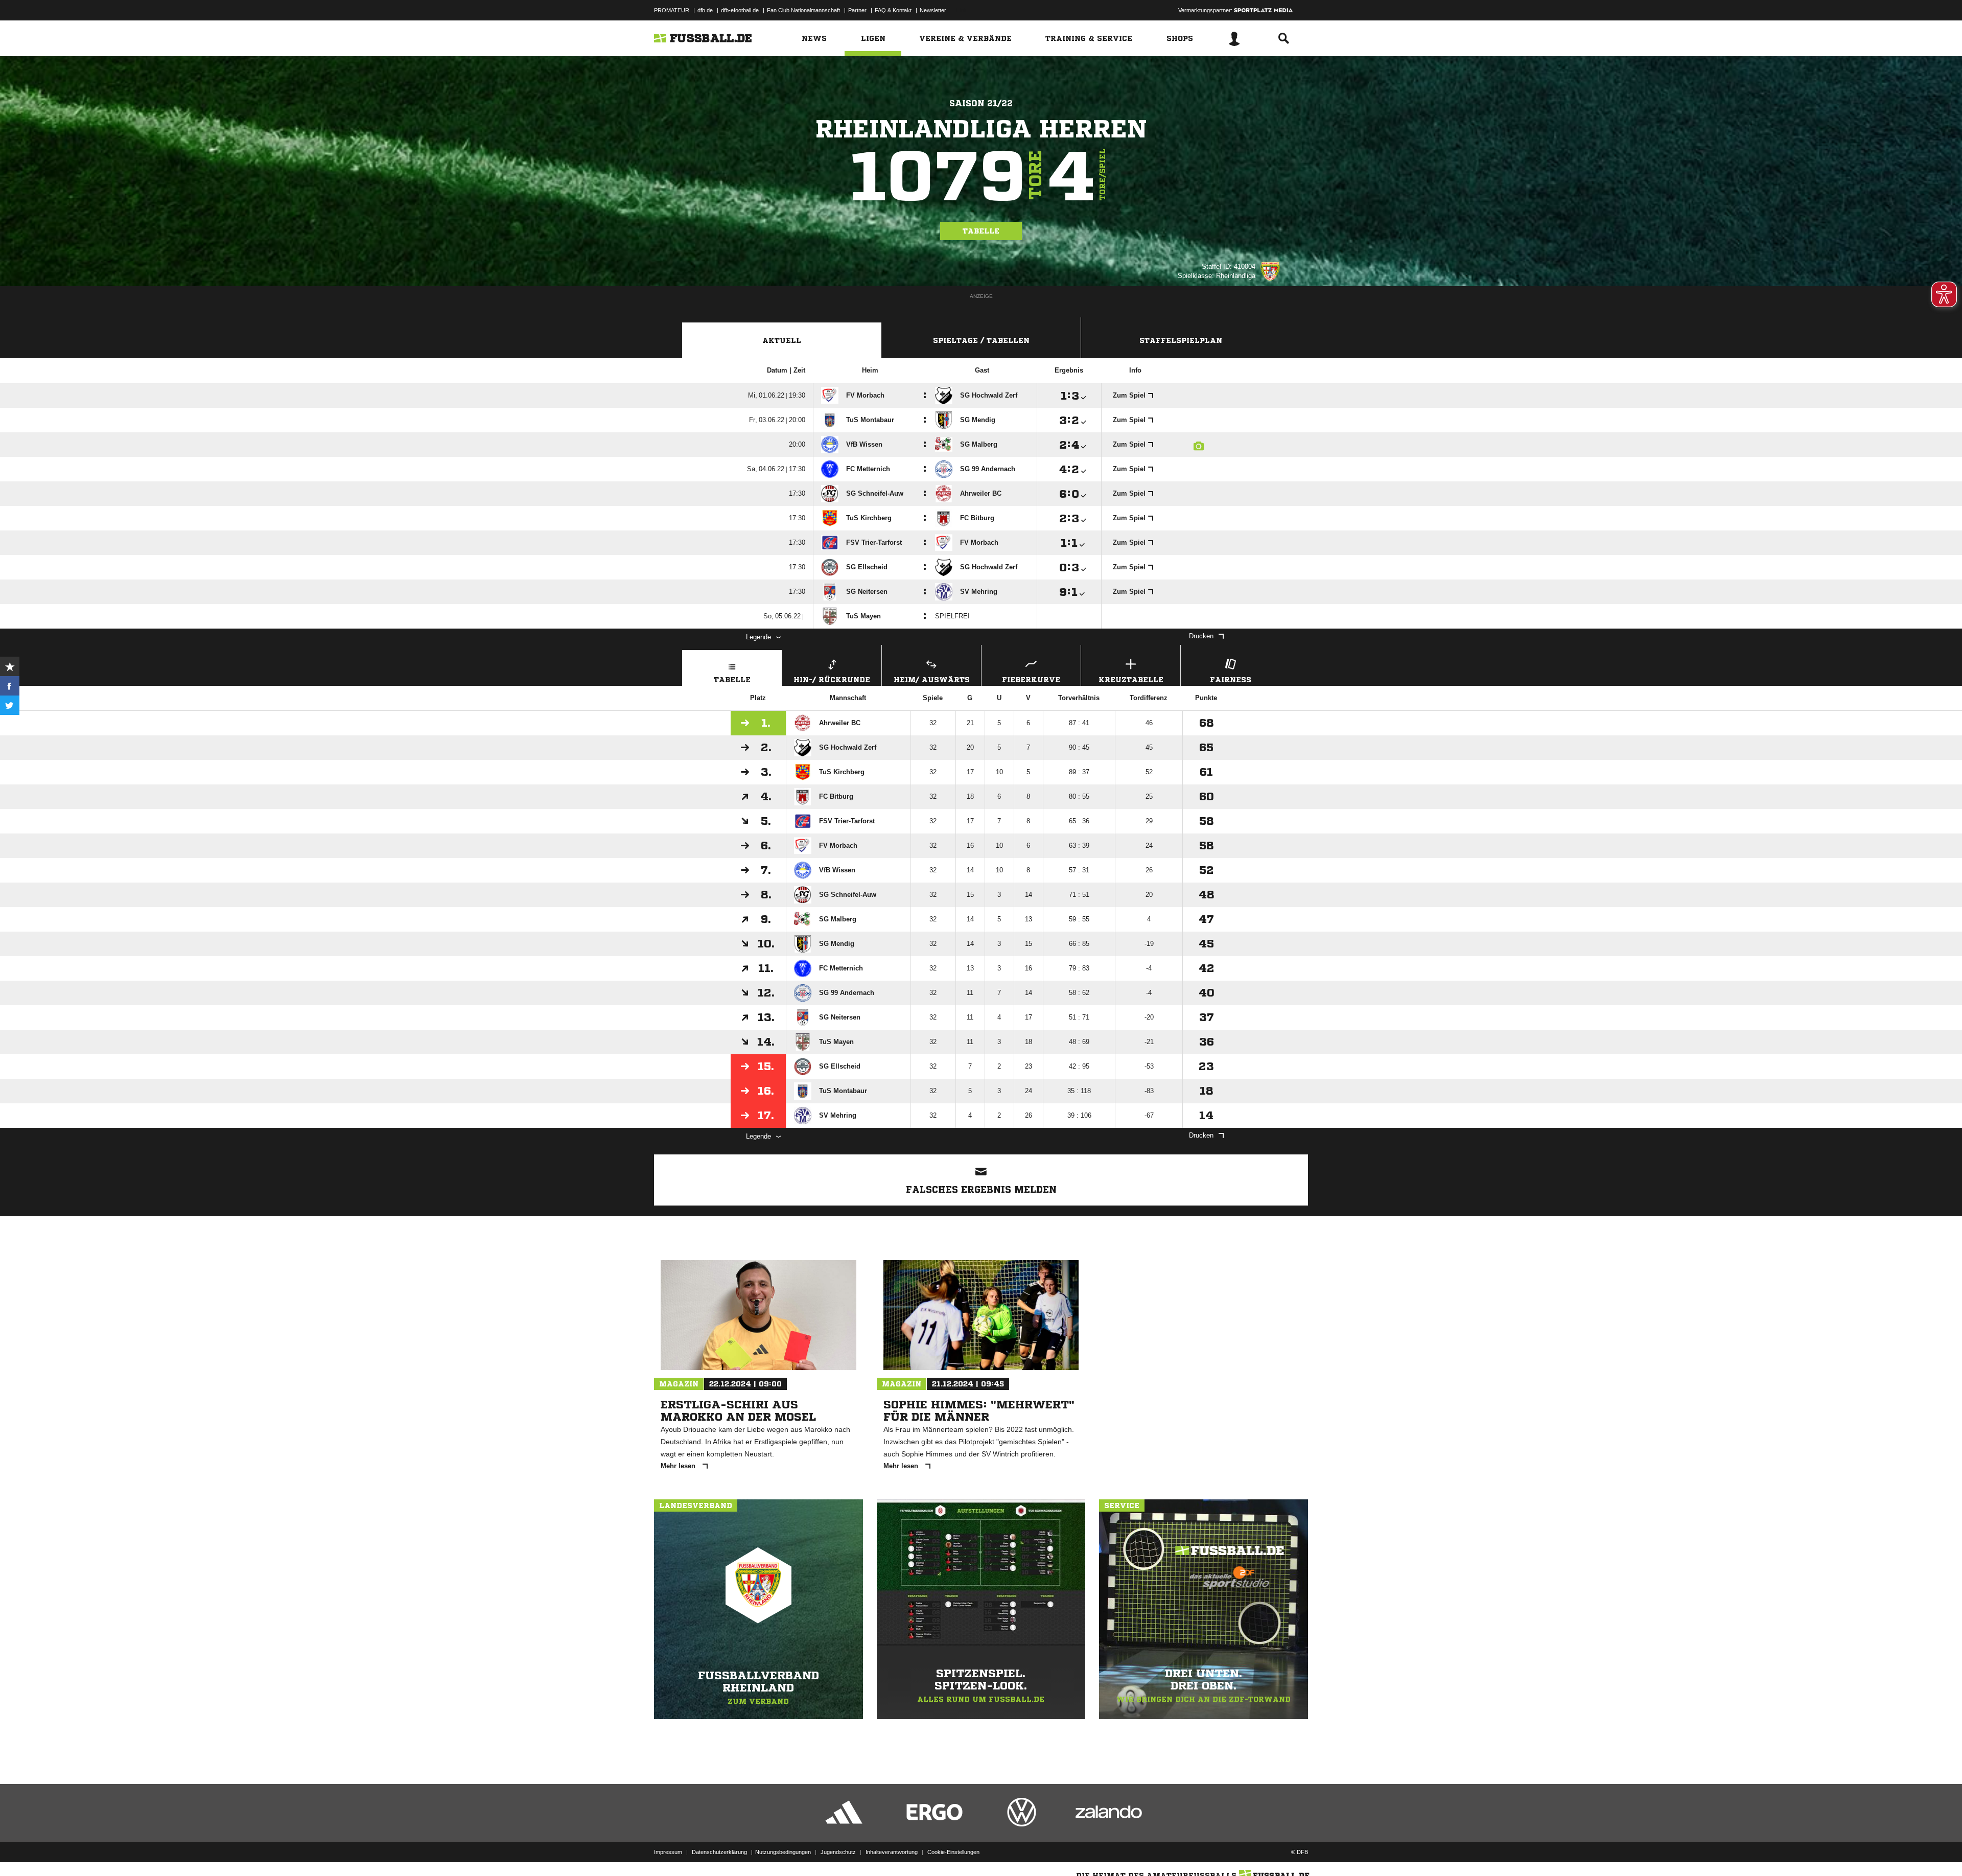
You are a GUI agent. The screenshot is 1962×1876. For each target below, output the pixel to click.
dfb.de (705, 10)
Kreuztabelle (1131, 680)
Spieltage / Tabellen (981, 340)
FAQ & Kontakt (893, 10)
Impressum (668, 1852)
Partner (857, 10)
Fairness (1231, 680)
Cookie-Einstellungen (953, 1852)
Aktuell (782, 340)
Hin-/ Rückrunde (832, 680)
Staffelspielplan (1181, 340)
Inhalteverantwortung (892, 1852)
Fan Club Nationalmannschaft (803, 10)
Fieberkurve (1031, 680)
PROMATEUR (672, 10)
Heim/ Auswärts (932, 680)
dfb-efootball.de (740, 10)
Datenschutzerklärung (719, 1852)
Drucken (1201, 636)
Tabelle (981, 231)
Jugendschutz (838, 1852)
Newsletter (933, 10)
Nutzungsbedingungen (783, 1852)
